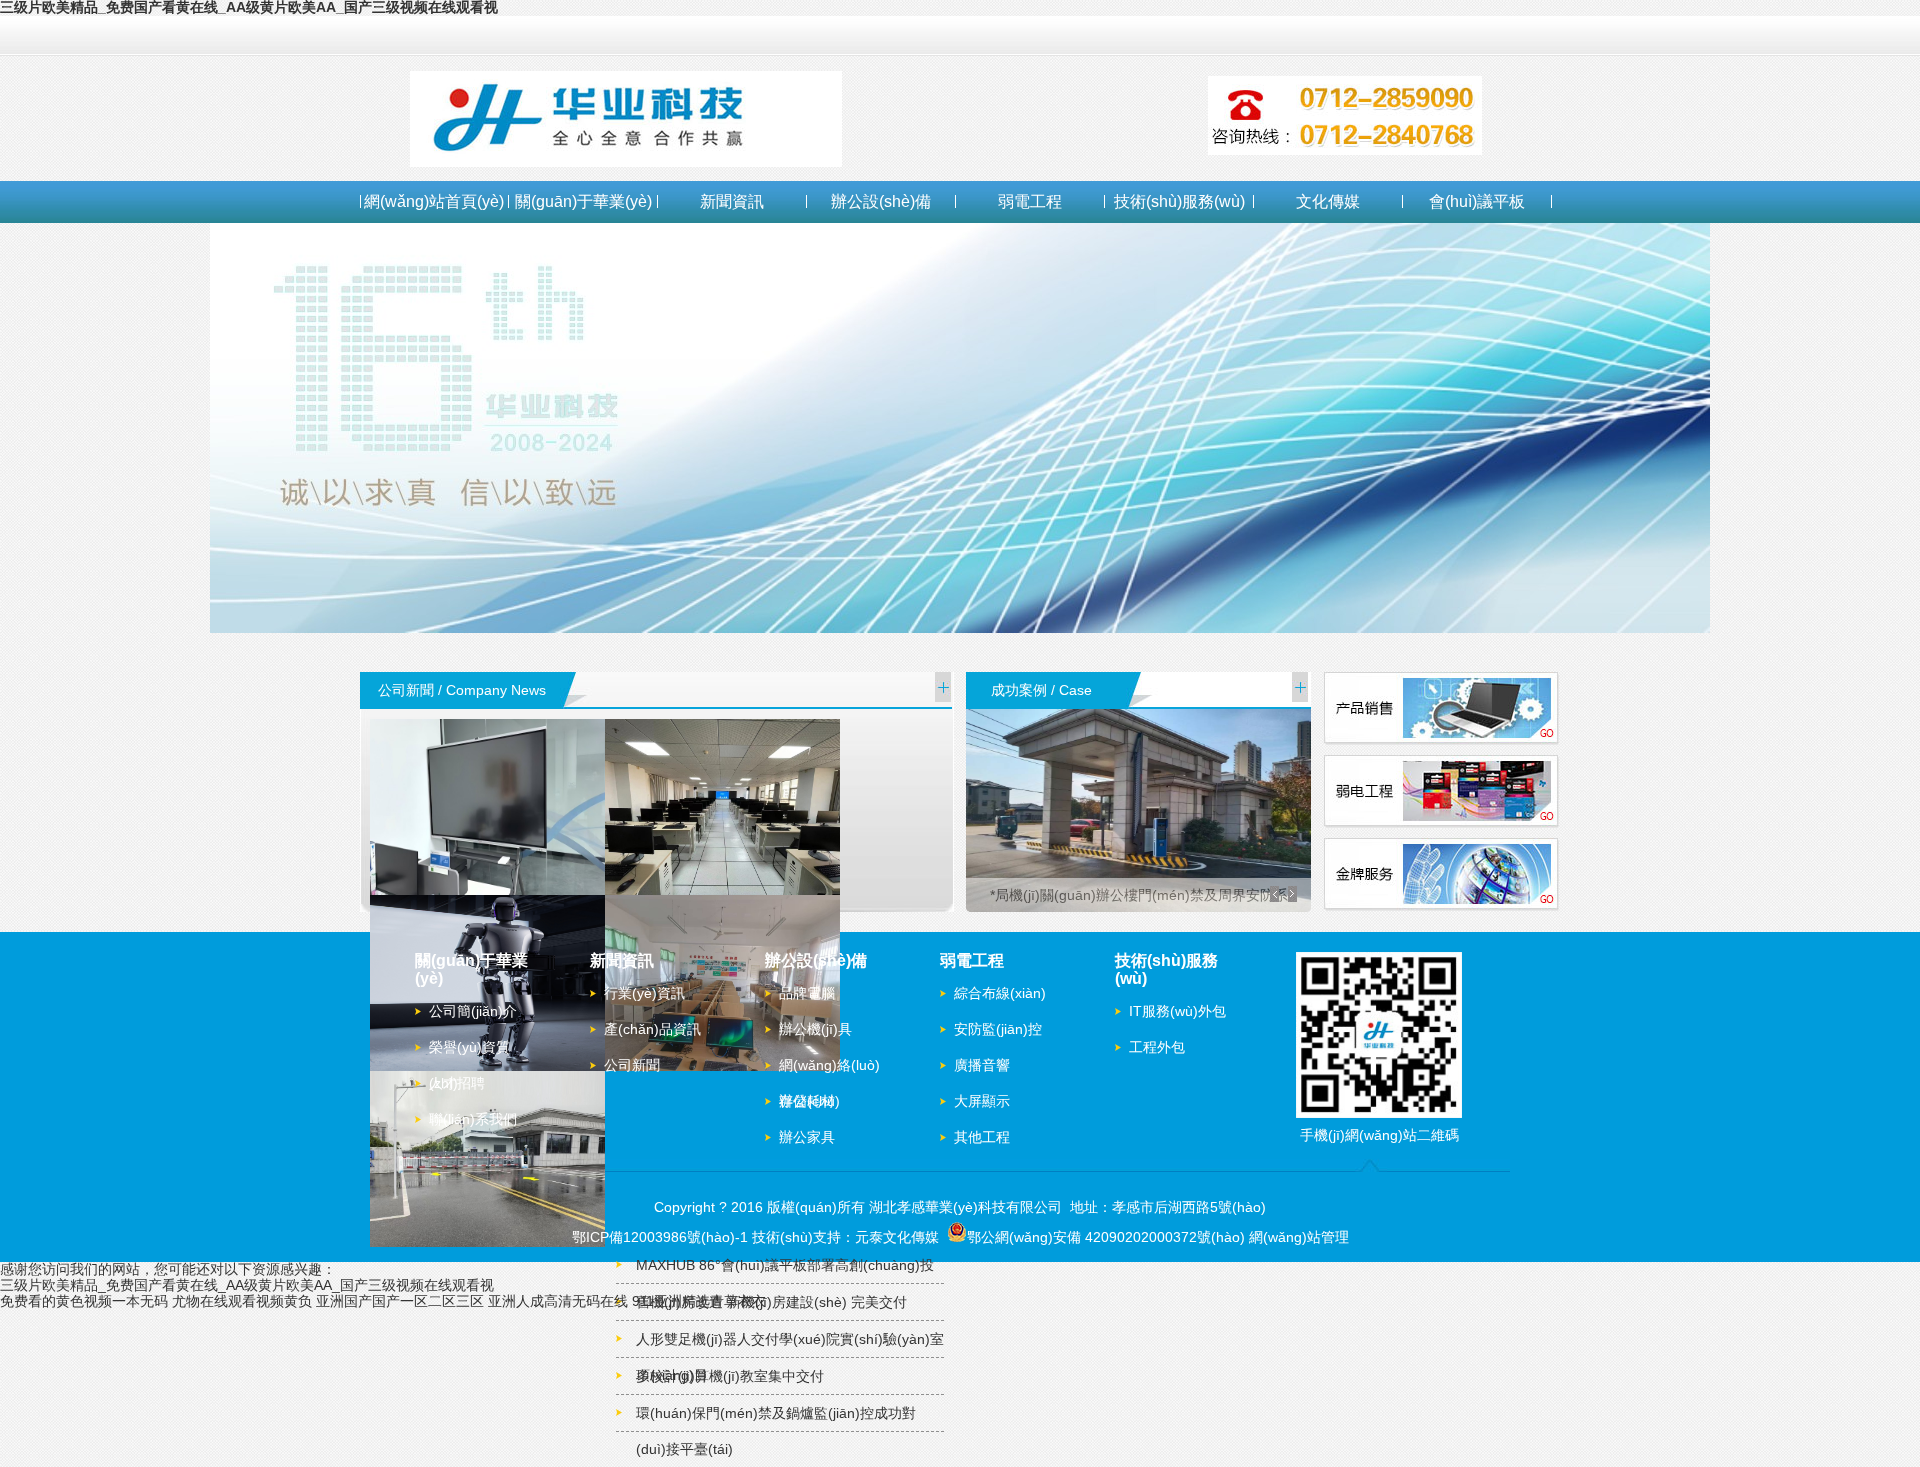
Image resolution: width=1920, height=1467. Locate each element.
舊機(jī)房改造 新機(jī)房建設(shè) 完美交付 (771, 1302)
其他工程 (982, 1137)
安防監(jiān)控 (998, 1029)
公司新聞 (632, 1065)
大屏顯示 (982, 1101)
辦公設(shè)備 (881, 201)
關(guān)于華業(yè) (583, 201)
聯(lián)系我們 (473, 1119)
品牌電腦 (807, 993)
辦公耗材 (807, 1101)
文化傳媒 (1328, 201)
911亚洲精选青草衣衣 (699, 1301)
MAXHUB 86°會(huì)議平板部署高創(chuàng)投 (785, 1265)
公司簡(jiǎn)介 (473, 1011)
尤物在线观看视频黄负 (242, 1301)
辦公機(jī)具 (815, 1029)
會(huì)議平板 (1477, 201)
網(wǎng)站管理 (1299, 1237)
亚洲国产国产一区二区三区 (400, 1301)
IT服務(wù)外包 (1177, 1011)
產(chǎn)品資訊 (652, 1029)
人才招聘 (457, 1083)
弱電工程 (1030, 201)
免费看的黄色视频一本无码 (84, 1301)
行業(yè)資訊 (644, 993)
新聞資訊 (732, 201)
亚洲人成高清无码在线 (558, 1301)
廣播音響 (982, 1065)
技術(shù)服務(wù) (1179, 201)
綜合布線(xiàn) (1000, 993)
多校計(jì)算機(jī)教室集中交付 (730, 1376)
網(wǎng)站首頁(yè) (434, 201)
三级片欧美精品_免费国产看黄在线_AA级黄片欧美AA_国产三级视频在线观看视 (247, 1285)
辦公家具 (807, 1137)
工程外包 (1157, 1047)
